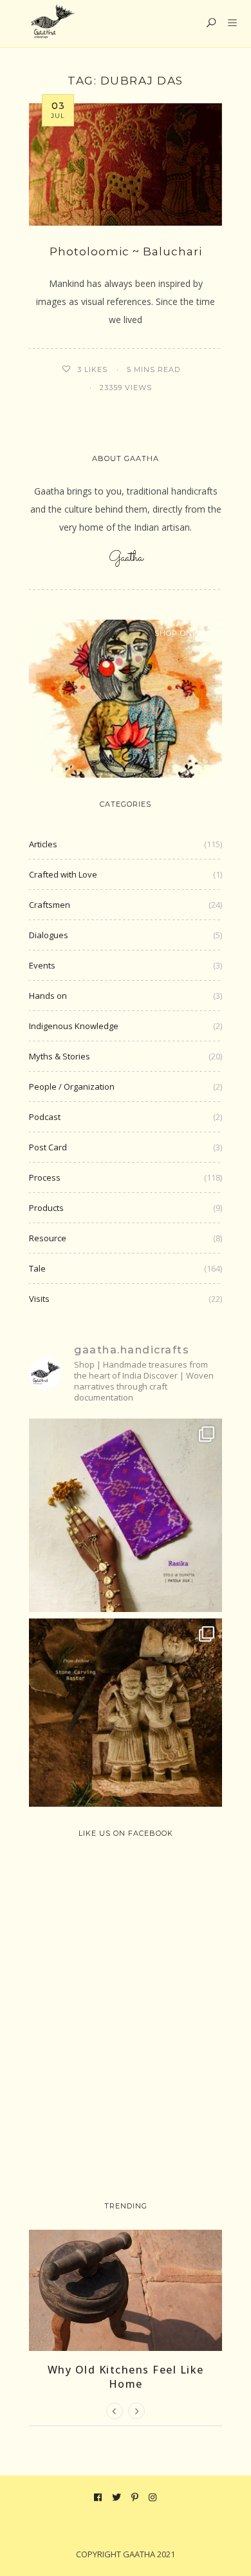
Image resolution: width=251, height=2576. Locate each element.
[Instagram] (153, 2497)
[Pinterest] (135, 2497)
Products (46, 1208)
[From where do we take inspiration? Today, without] (126, 1715)
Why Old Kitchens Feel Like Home (126, 2377)
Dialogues (49, 935)
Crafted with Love (63, 874)
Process (45, 1177)
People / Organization (72, 1086)
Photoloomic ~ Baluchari (126, 251)
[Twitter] (117, 2497)
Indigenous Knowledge (74, 1026)
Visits (39, 1299)
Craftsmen (50, 905)
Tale (37, 1268)
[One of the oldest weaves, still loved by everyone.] (126, 1515)
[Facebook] (98, 2497)
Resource (48, 1238)
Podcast (45, 1117)
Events (42, 965)
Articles (43, 844)
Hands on (48, 996)
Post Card (48, 1147)
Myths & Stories (60, 1056)
